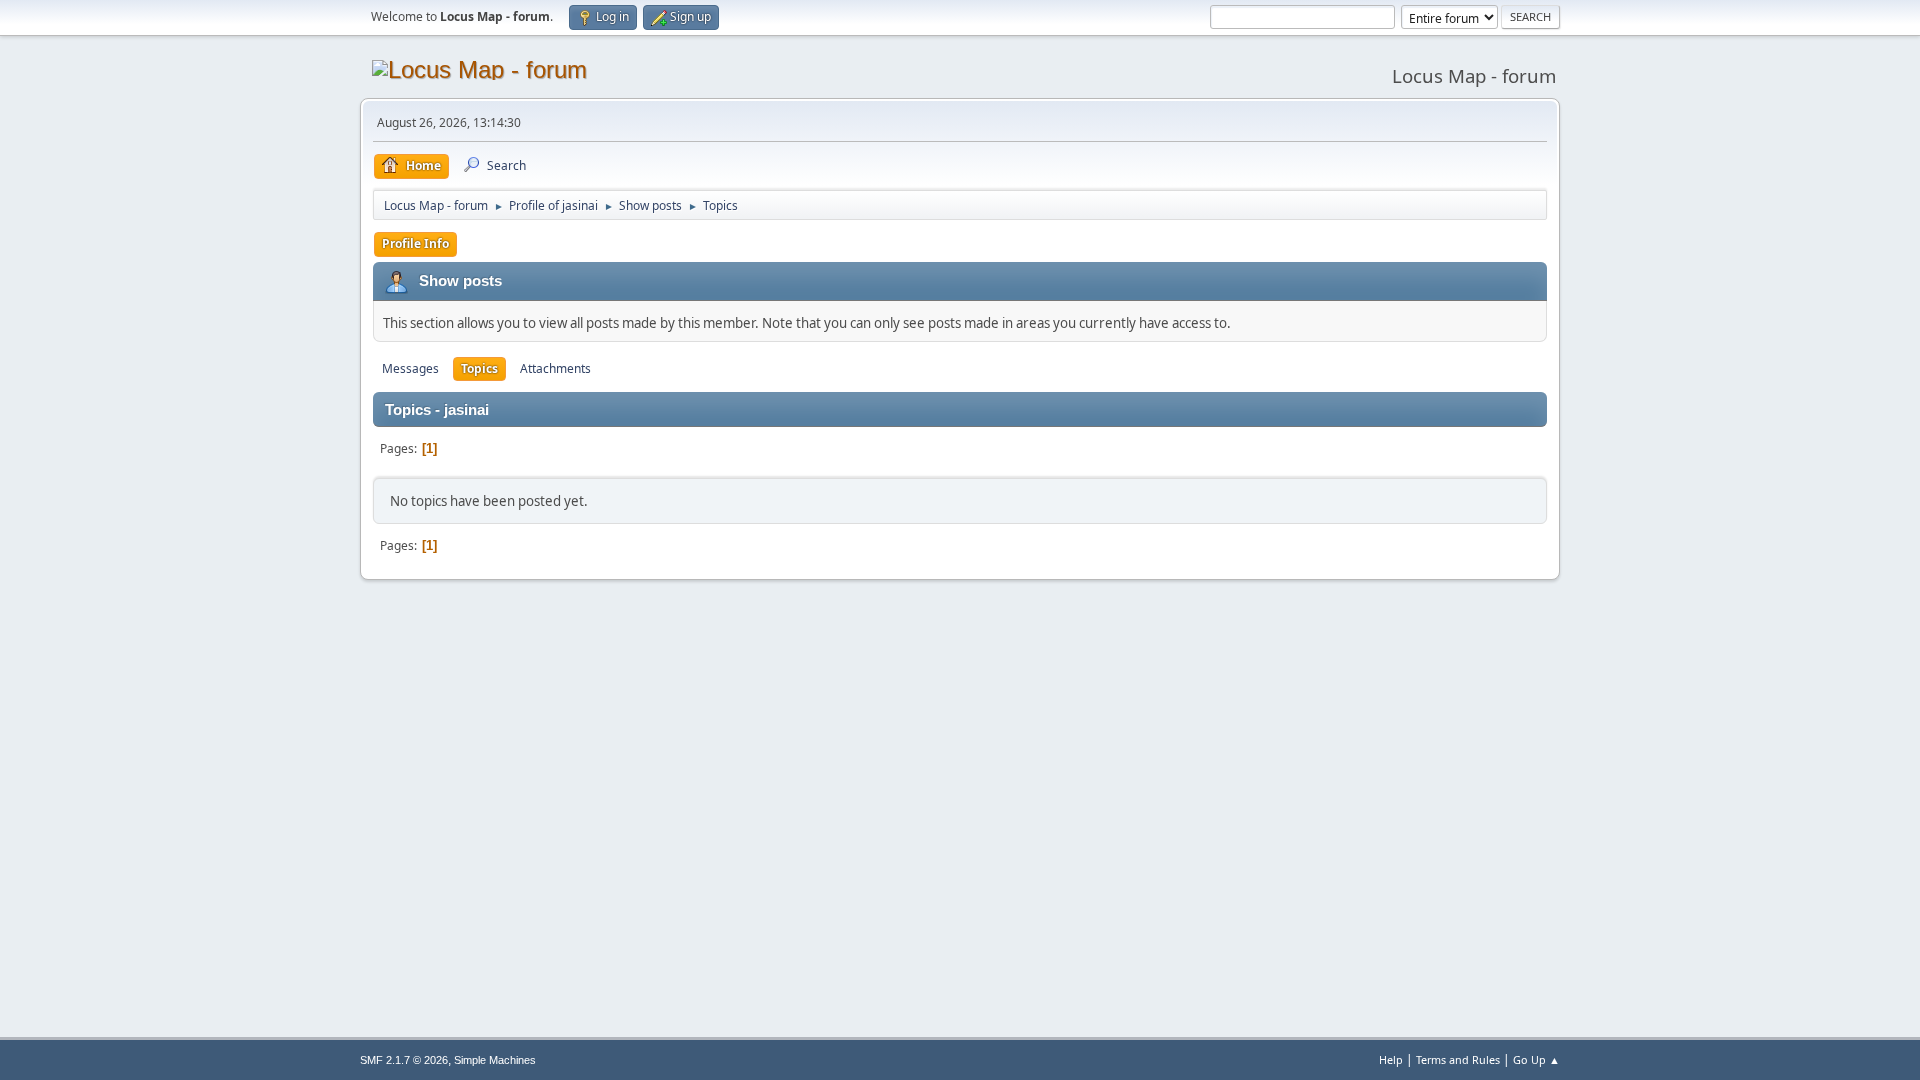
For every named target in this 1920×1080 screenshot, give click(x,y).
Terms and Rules (1458, 1059)
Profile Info (415, 243)
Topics (479, 368)
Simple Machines (495, 1060)
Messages (410, 368)
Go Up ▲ (1536, 1059)
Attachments (555, 368)
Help (1391, 1059)
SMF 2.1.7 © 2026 (404, 1060)
